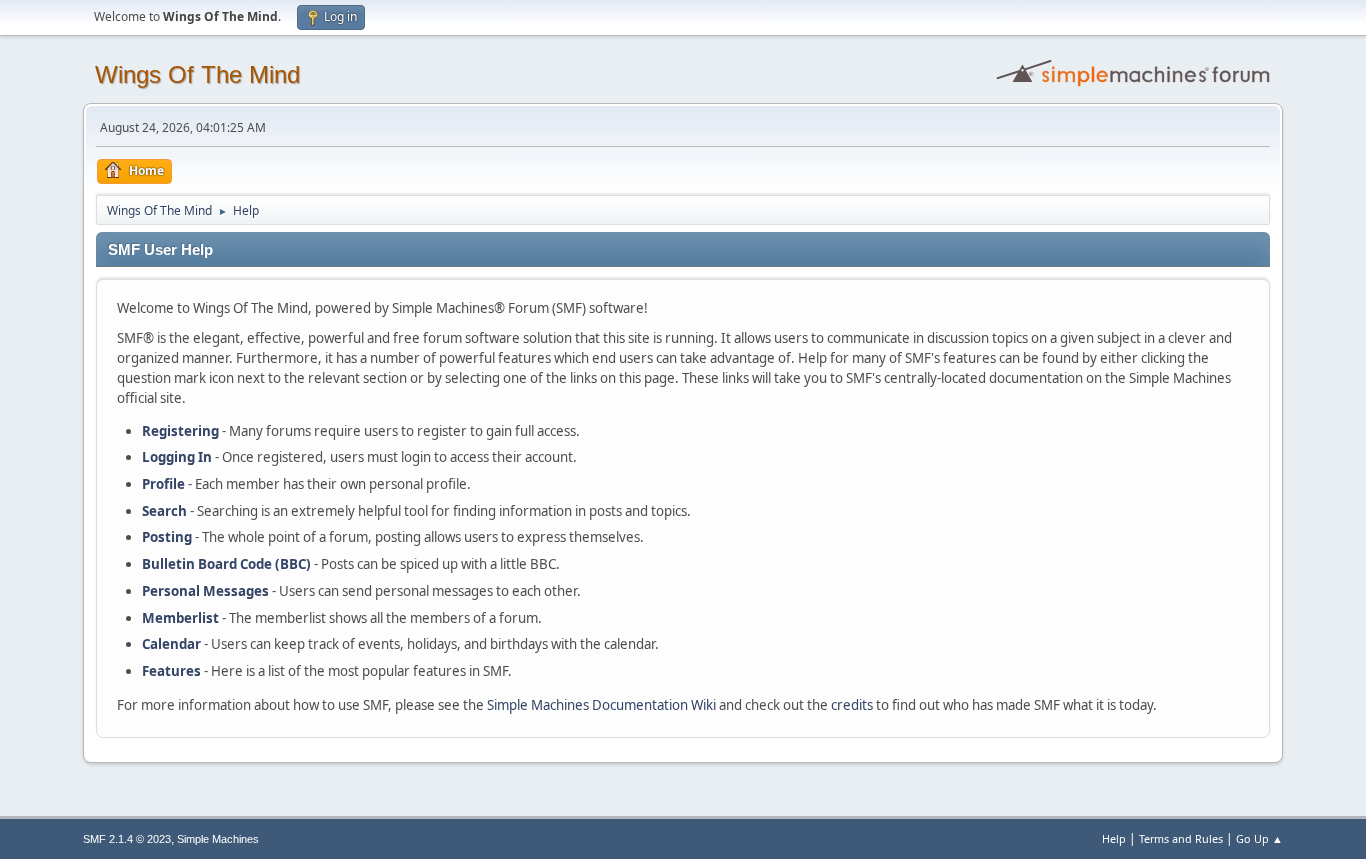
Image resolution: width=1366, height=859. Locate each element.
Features (171, 671)
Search (164, 511)
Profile (163, 484)
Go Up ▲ (1259, 838)
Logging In (177, 457)
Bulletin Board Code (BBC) (226, 564)
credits (852, 705)
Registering (180, 431)
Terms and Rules (1181, 838)
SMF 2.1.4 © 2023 (127, 839)
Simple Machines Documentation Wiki (601, 705)
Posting (167, 537)
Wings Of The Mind (197, 74)
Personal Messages (205, 591)
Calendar (171, 644)
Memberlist (180, 618)
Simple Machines (218, 839)
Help (1114, 838)
